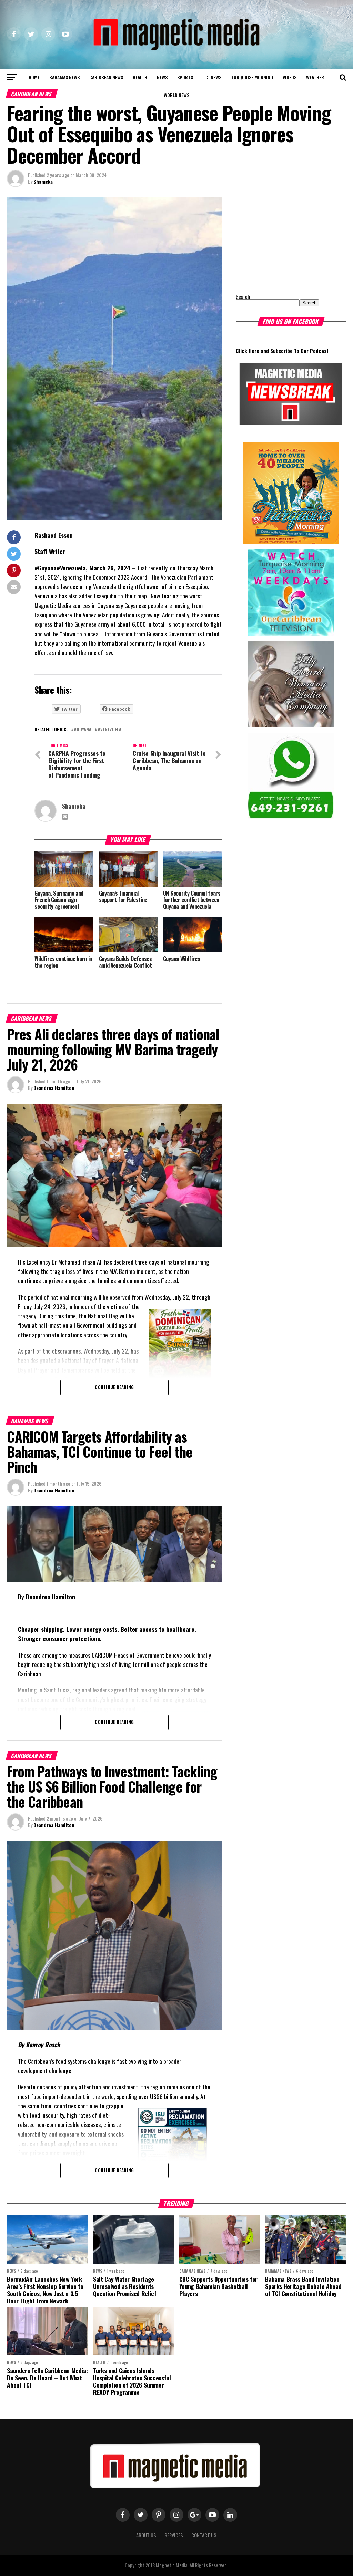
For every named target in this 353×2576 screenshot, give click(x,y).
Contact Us (204, 2535)
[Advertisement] (279, 241)
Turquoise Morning (252, 77)
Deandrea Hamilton (54, 1088)
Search (243, 297)
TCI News (212, 77)
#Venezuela (109, 730)
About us (146, 2535)
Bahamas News (64, 77)
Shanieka (43, 181)
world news (176, 95)
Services (174, 2535)
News (162, 77)
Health (140, 77)
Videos (290, 77)
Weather (315, 77)
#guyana (83, 730)
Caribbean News (106, 77)
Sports (185, 77)
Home (34, 77)
